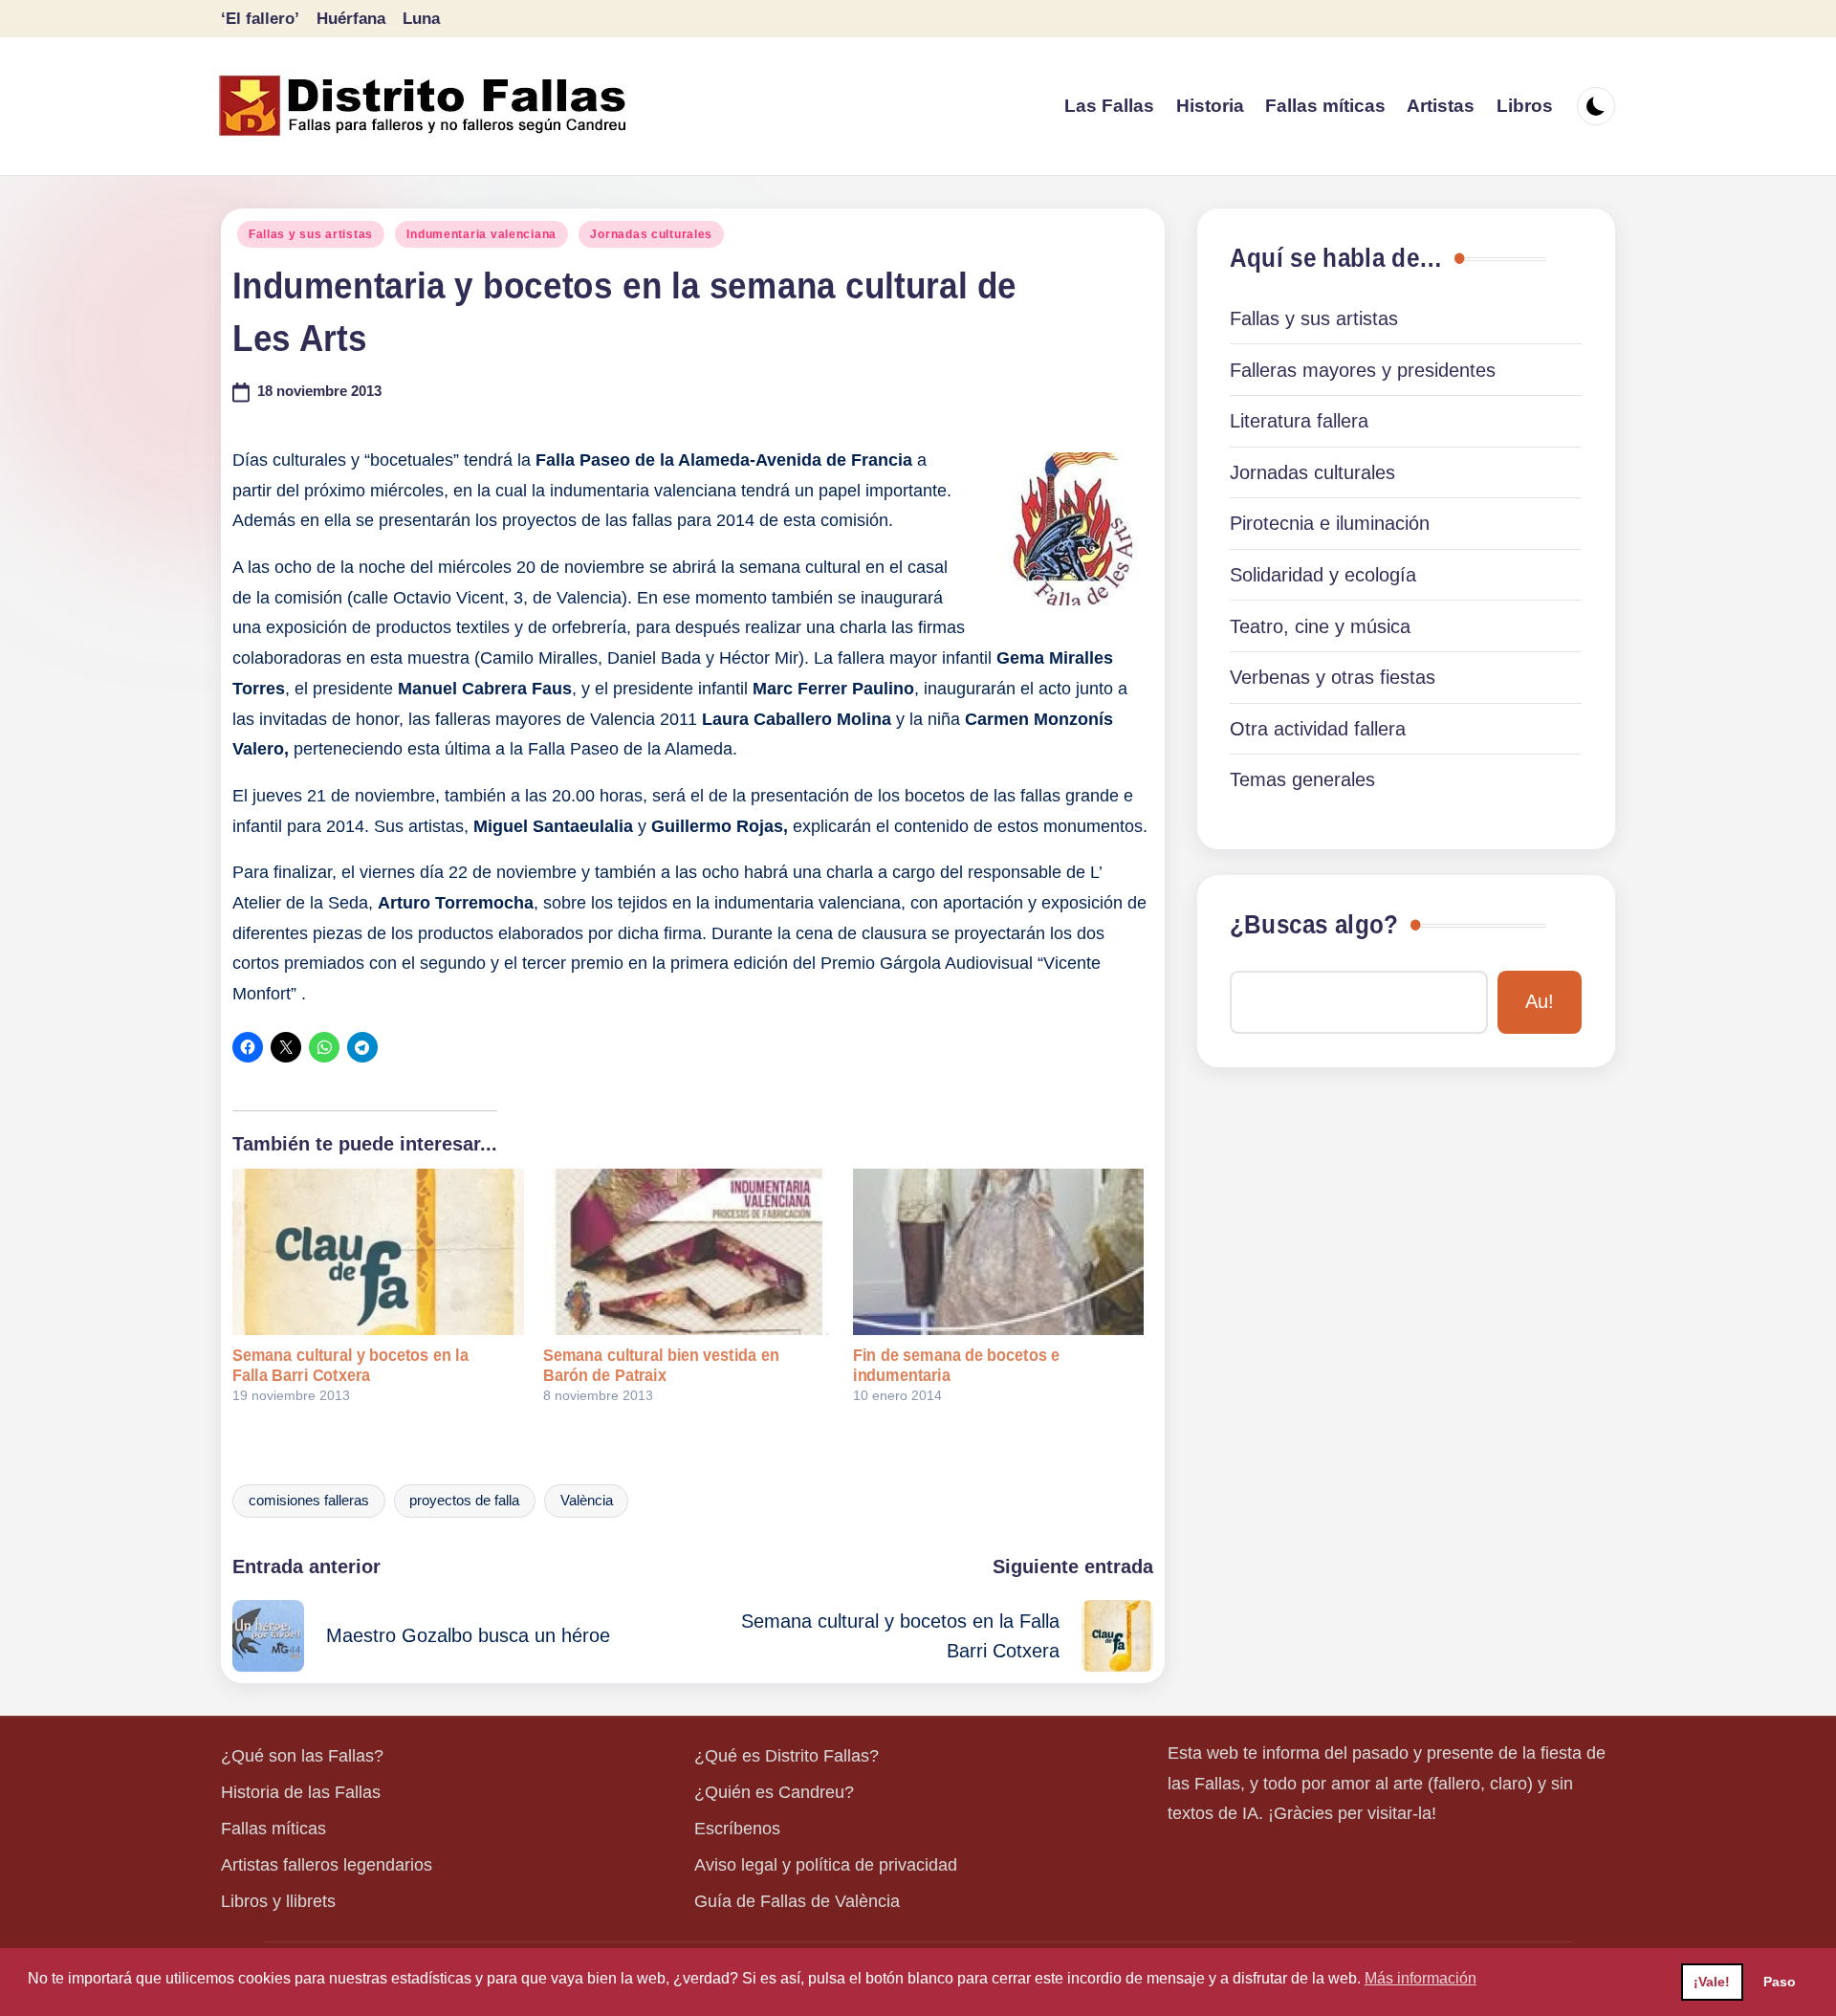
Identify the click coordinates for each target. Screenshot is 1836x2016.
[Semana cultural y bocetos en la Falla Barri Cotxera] (378, 1252)
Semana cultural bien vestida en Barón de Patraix (661, 1365)
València (587, 1501)
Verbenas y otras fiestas (1333, 677)
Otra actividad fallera (1318, 729)
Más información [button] (1421, 1978)
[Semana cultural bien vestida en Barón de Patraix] (688, 1252)
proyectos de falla (464, 1501)
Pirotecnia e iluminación (1330, 523)
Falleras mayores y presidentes (1363, 370)
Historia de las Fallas (301, 1792)
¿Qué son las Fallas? (302, 1756)
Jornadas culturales (651, 234)
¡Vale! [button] (1712, 1982)
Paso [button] (1780, 1982)
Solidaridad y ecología (1323, 575)
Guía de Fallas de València (797, 1901)
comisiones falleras (309, 1501)
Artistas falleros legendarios (327, 1865)
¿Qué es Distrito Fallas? (787, 1756)
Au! (1540, 1001)
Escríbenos (737, 1829)
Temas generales (1302, 779)
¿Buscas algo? (1314, 925)
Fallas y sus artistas (311, 234)
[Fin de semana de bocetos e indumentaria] (998, 1252)
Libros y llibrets (278, 1901)
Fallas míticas (273, 1829)
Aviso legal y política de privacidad (826, 1865)
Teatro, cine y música (1320, 626)
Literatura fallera (1299, 421)
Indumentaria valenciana (481, 234)
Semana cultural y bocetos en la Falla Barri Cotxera (350, 1365)
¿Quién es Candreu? (774, 1792)
